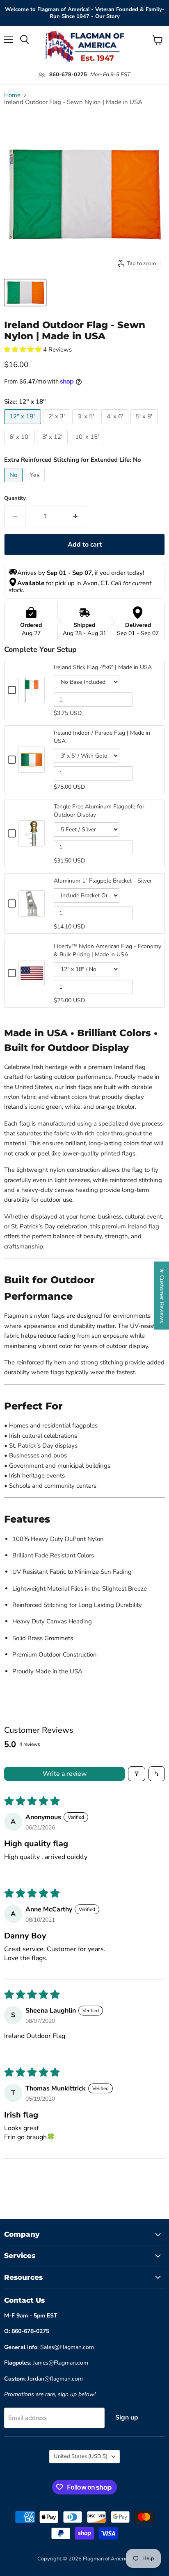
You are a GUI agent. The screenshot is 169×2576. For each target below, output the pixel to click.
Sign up (127, 2417)
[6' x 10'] (21, 446)
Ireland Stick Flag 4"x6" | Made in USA (103, 667)
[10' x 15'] (88, 446)
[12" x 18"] (24, 426)
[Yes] (36, 484)
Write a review (65, 1774)
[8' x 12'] (53, 446)
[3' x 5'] (87, 426)
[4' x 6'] (116, 426)
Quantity (15, 498)
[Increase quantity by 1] (76, 516)
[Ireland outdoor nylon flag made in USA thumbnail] (25, 293)
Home (12, 95)
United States (81, 2456)
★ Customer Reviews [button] (162, 1295)
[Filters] (137, 1774)
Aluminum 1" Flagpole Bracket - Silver (103, 881)
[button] (24, 350)
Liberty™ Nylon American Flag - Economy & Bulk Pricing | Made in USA (107, 950)
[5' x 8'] (145, 426)
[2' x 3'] (58, 426)
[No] (14, 484)
